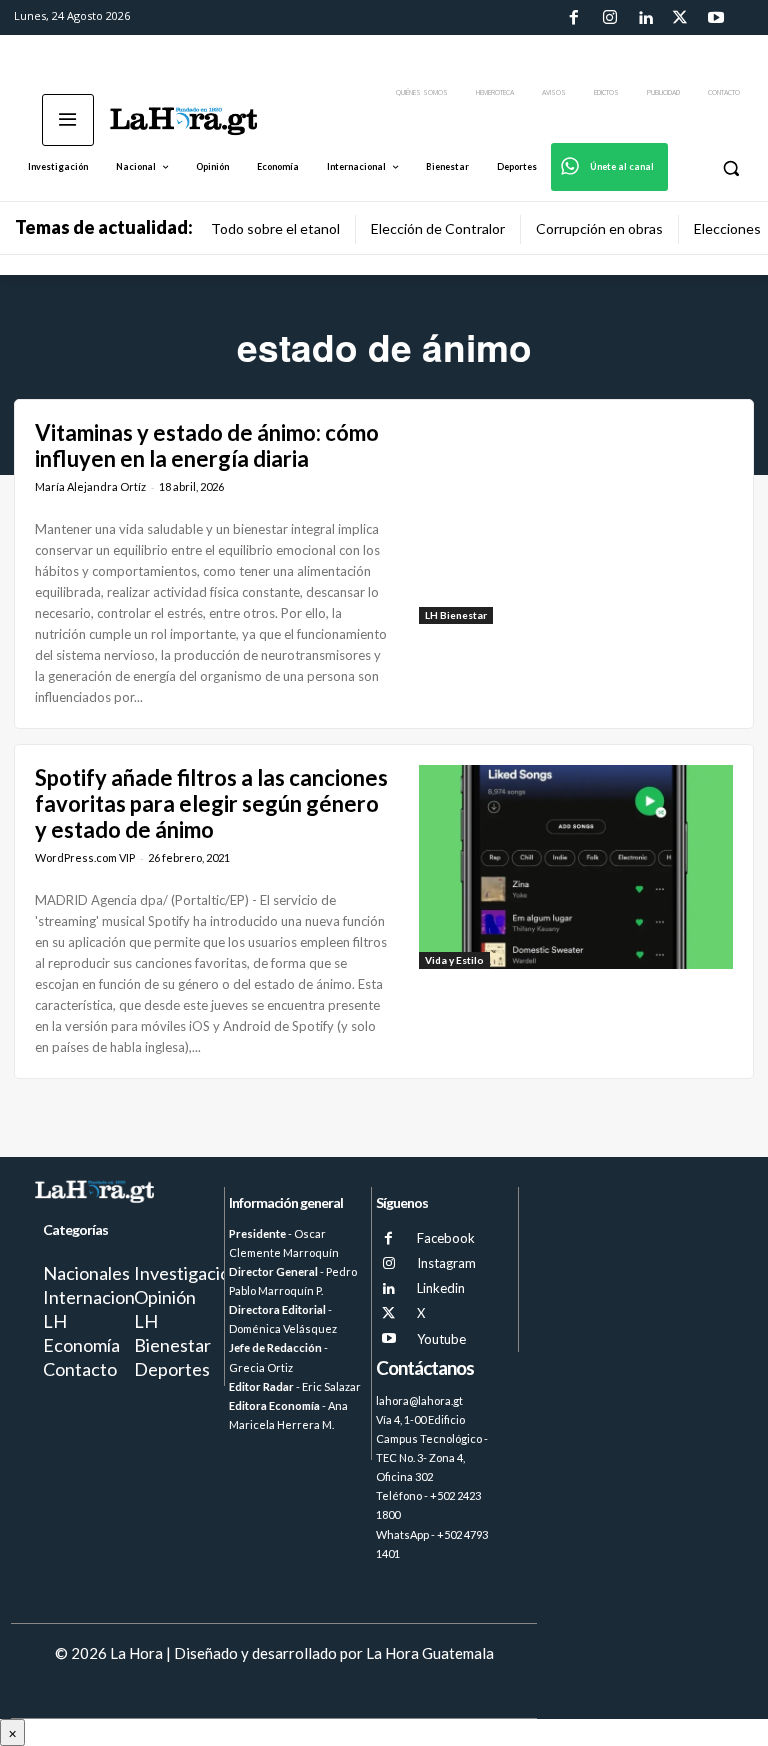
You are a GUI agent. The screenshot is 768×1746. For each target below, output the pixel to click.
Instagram (446, 1263)
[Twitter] (680, 18)
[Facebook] (574, 18)
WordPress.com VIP (85, 857)
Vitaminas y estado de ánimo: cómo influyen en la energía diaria (207, 445)
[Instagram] (609, 18)
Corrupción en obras (599, 228)
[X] (388, 1313)
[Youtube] (716, 18)
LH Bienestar (456, 615)
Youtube (441, 1339)
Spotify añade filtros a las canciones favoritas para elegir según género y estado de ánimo (211, 804)
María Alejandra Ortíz (90, 486)
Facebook (446, 1238)
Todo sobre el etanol (275, 228)
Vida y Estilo (454, 960)
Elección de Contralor (438, 228)
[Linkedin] (645, 18)
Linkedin (441, 1288)
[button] (730, 167)
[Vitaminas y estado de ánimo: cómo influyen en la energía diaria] (576, 522)
